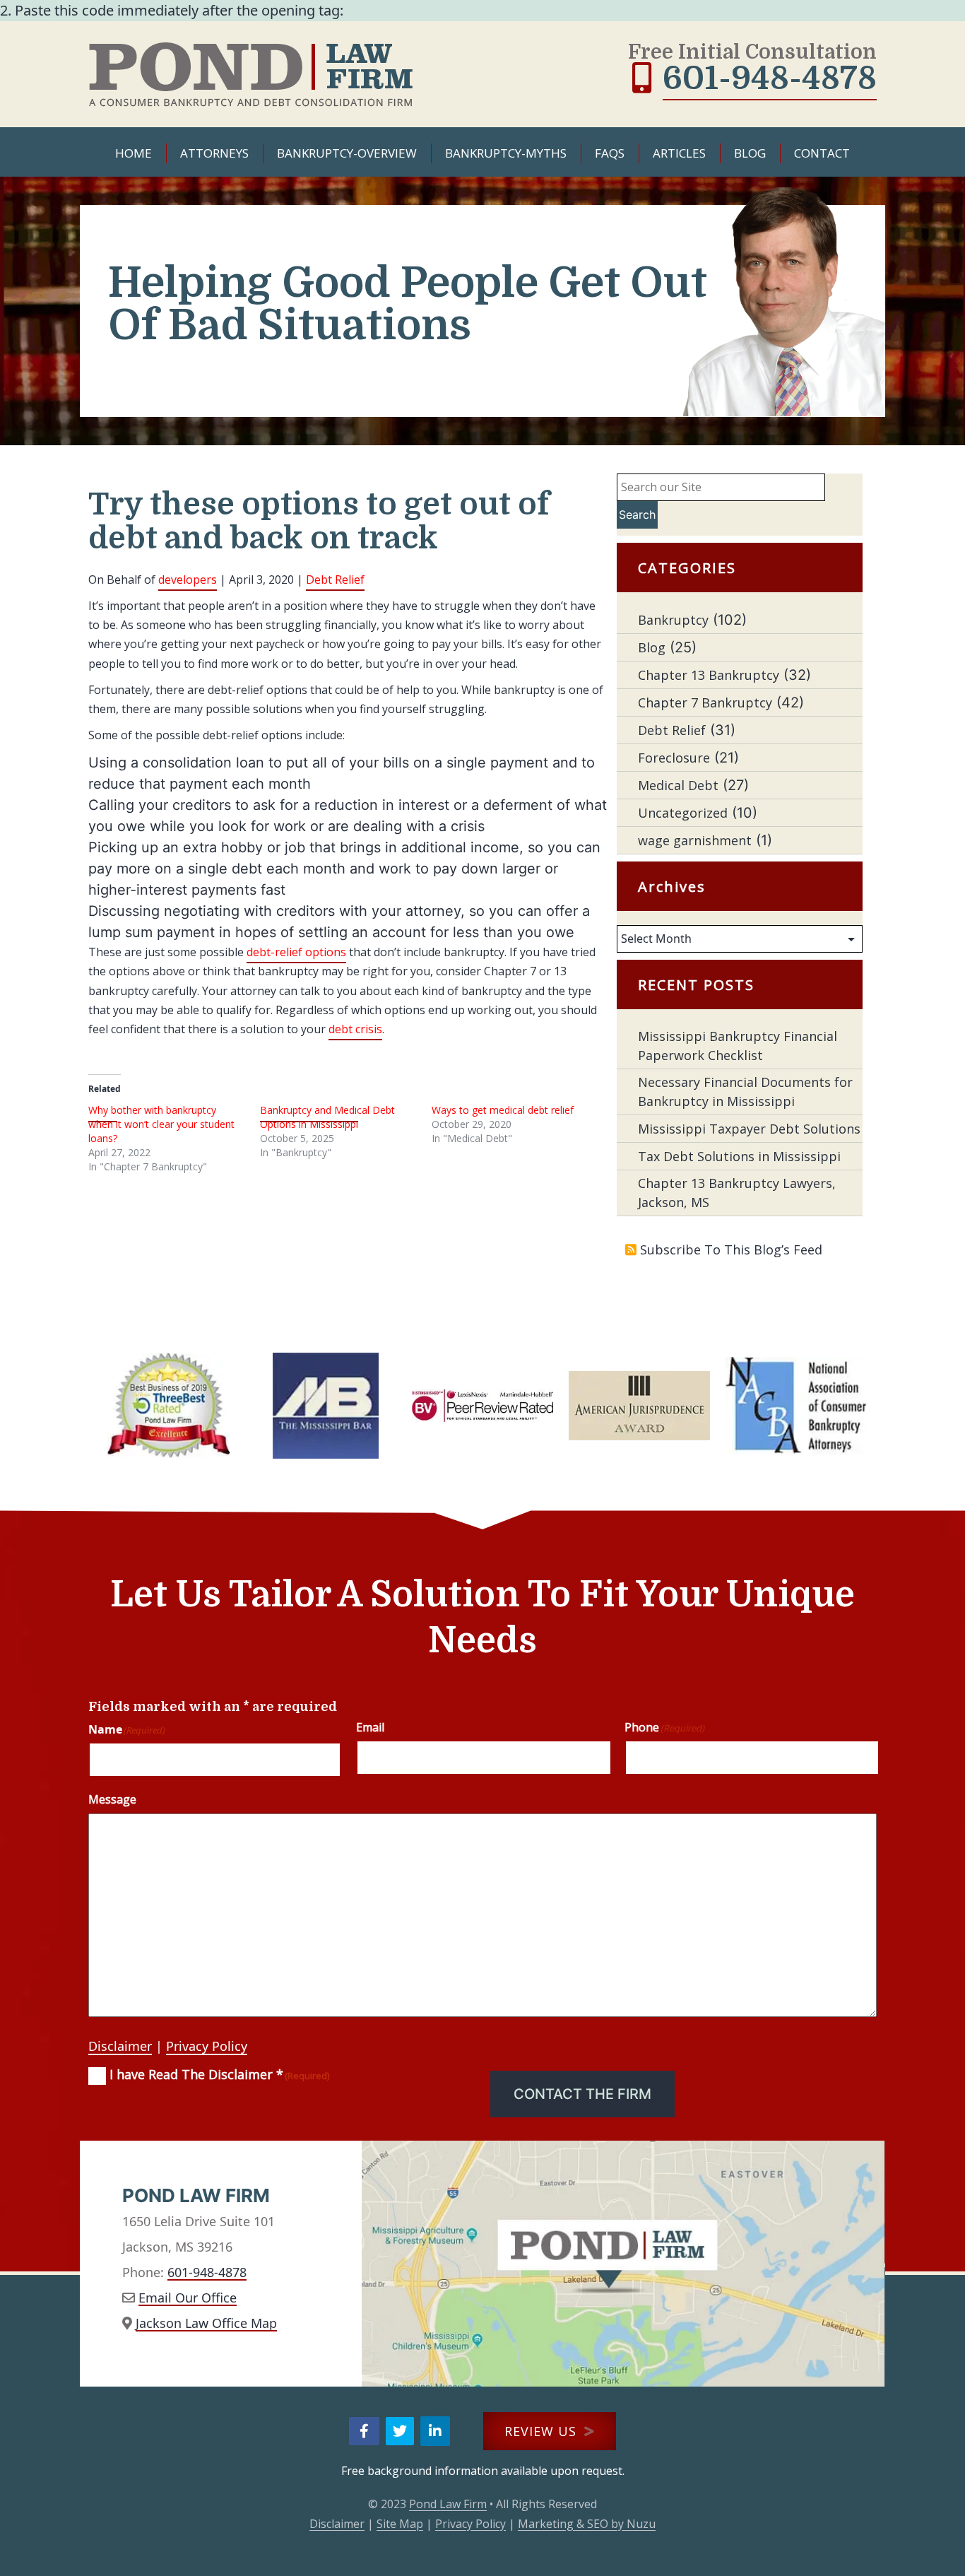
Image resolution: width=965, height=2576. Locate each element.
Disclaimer (120, 2046)
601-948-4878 (770, 78)
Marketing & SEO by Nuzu (587, 2524)
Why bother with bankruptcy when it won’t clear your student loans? (161, 1124)
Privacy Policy (207, 2046)
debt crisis (355, 1029)
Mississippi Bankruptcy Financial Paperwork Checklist (738, 1046)
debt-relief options (296, 952)
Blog (652, 647)
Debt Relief (335, 580)
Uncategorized (683, 813)
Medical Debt (678, 785)
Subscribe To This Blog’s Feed (731, 1249)
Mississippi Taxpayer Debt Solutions (749, 1129)
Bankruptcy (673, 620)
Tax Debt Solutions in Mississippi (739, 1156)
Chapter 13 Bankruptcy (709, 675)
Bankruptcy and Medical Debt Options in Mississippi (327, 1117)
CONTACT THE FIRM (582, 2094)
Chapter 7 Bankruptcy (705, 702)
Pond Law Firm (448, 2504)
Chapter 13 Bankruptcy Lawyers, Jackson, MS (737, 1193)
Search (637, 514)
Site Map (400, 2524)
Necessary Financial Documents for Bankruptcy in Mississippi (745, 1092)
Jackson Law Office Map (206, 2323)
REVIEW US (543, 2431)
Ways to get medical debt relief (503, 1110)
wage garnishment (695, 840)
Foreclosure (674, 758)
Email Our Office (188, 2298)
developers (188, 580)
